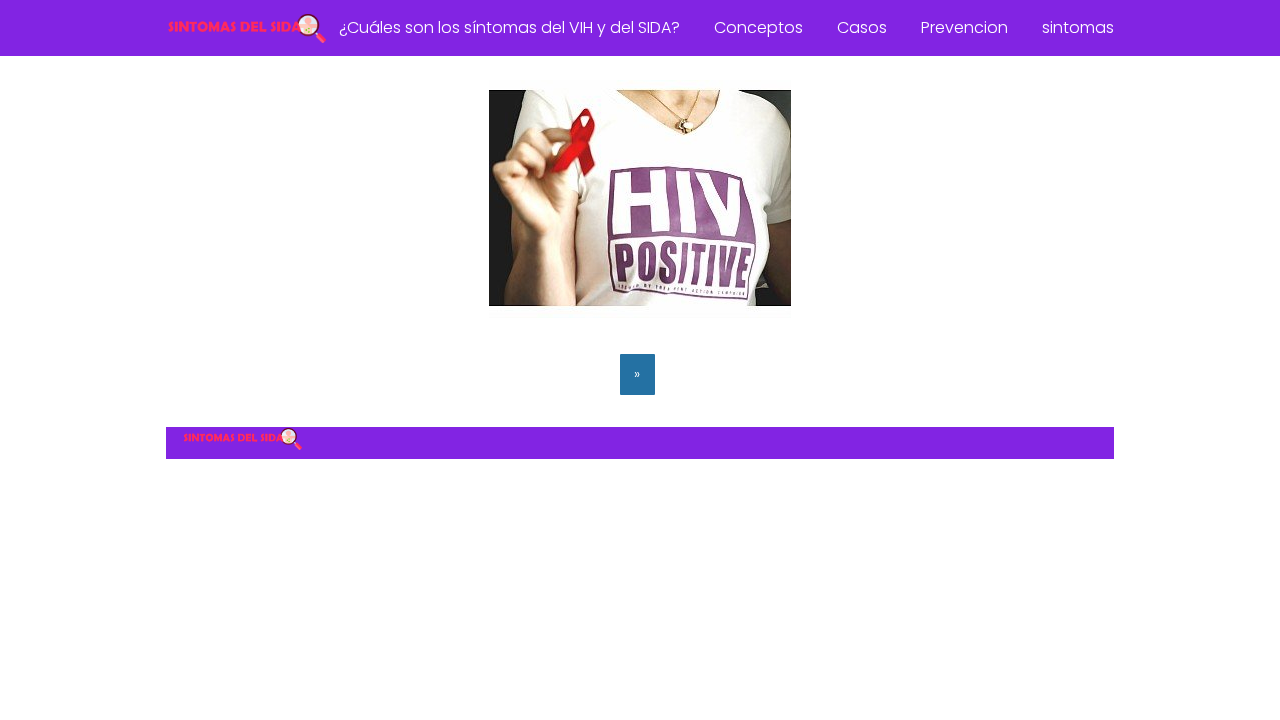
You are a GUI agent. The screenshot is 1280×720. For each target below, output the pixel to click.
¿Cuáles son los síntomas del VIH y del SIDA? (509, 27)
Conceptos (758, 27)
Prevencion (964, 27)
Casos (862, 27)
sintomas (1078, 27)
